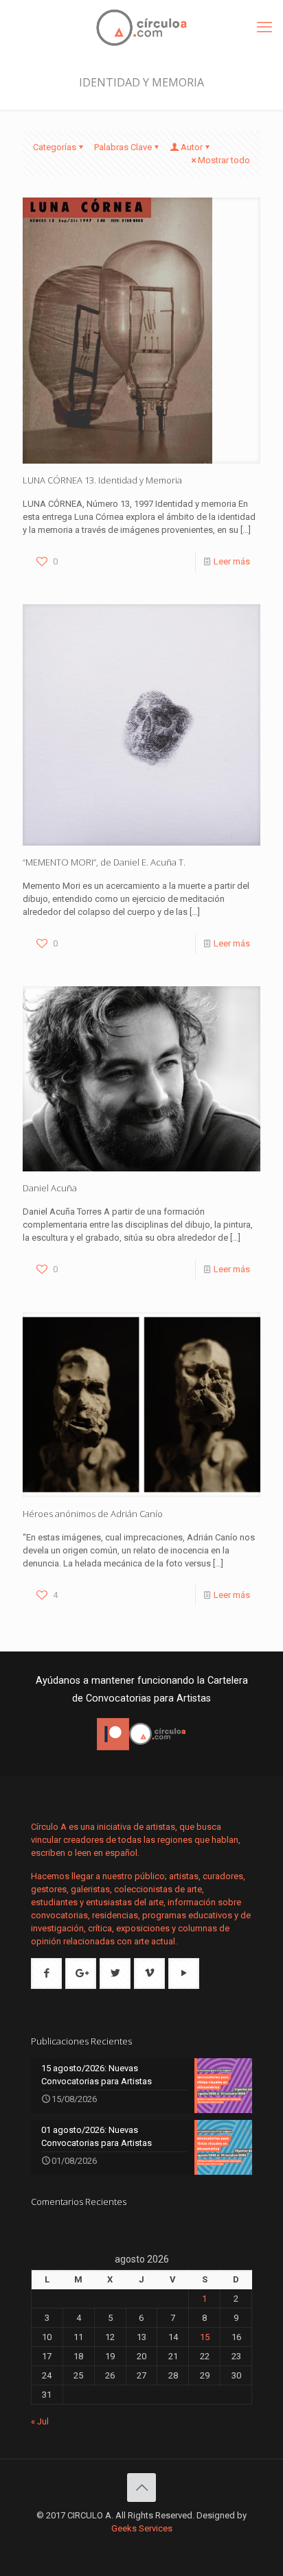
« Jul (40, 2421)
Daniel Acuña (50, 1188)
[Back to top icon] (141, 2488)
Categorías (55, 147)
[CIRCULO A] (141, 27)
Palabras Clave (123, 147)
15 (205, 2337)
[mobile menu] (264, 27)
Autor (192, 147)
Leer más (232, 561)
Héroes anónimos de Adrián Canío (93, 1514)
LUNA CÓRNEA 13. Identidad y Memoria (102, 480)
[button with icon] (46, 1973)
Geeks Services (142, 2528)
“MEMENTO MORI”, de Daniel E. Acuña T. (104, 862)
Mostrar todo (224, 160)
